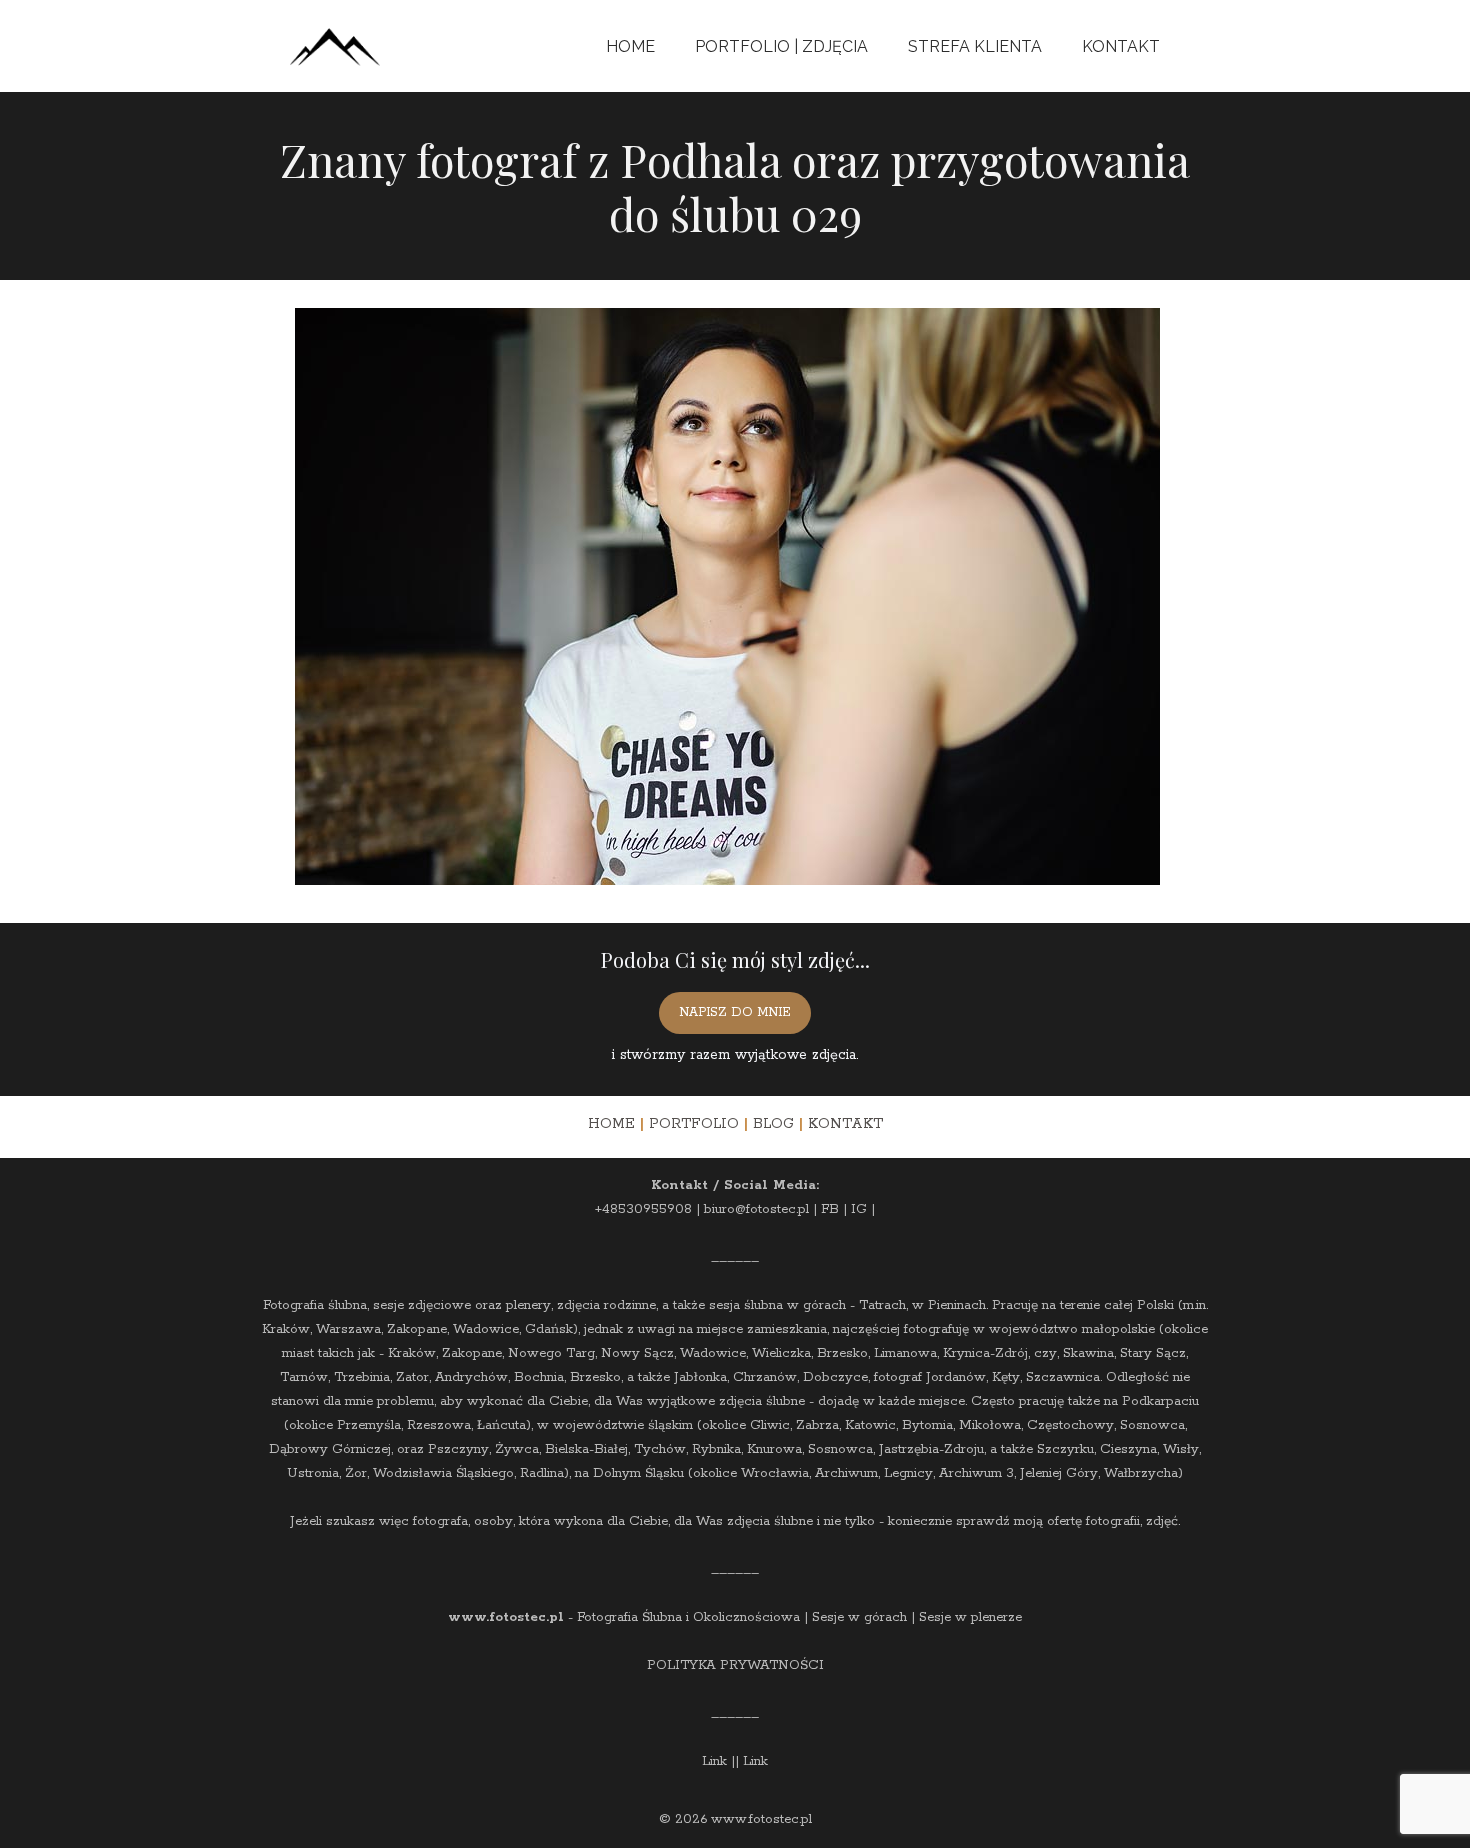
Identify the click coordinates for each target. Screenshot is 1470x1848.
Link (714, 1761)
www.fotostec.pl (506, 1617)
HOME (611, 1124)
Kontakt (1121, 46)
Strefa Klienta (975, 46)
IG (859, 1209)
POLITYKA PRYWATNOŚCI (735, 1665)
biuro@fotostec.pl (756, 1209)
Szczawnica (1063, 1377)
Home (630, 46)
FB (830, 1209)
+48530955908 (643, 1209)
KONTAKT (845, 1124)
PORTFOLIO (694, 1124)
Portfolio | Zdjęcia (781, 46)
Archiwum (846, 1473)
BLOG (773, 1124)
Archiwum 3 (976, 1473)
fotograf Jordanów (930, 1377)
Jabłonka (700, 1377)
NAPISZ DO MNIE (735, 1012)
